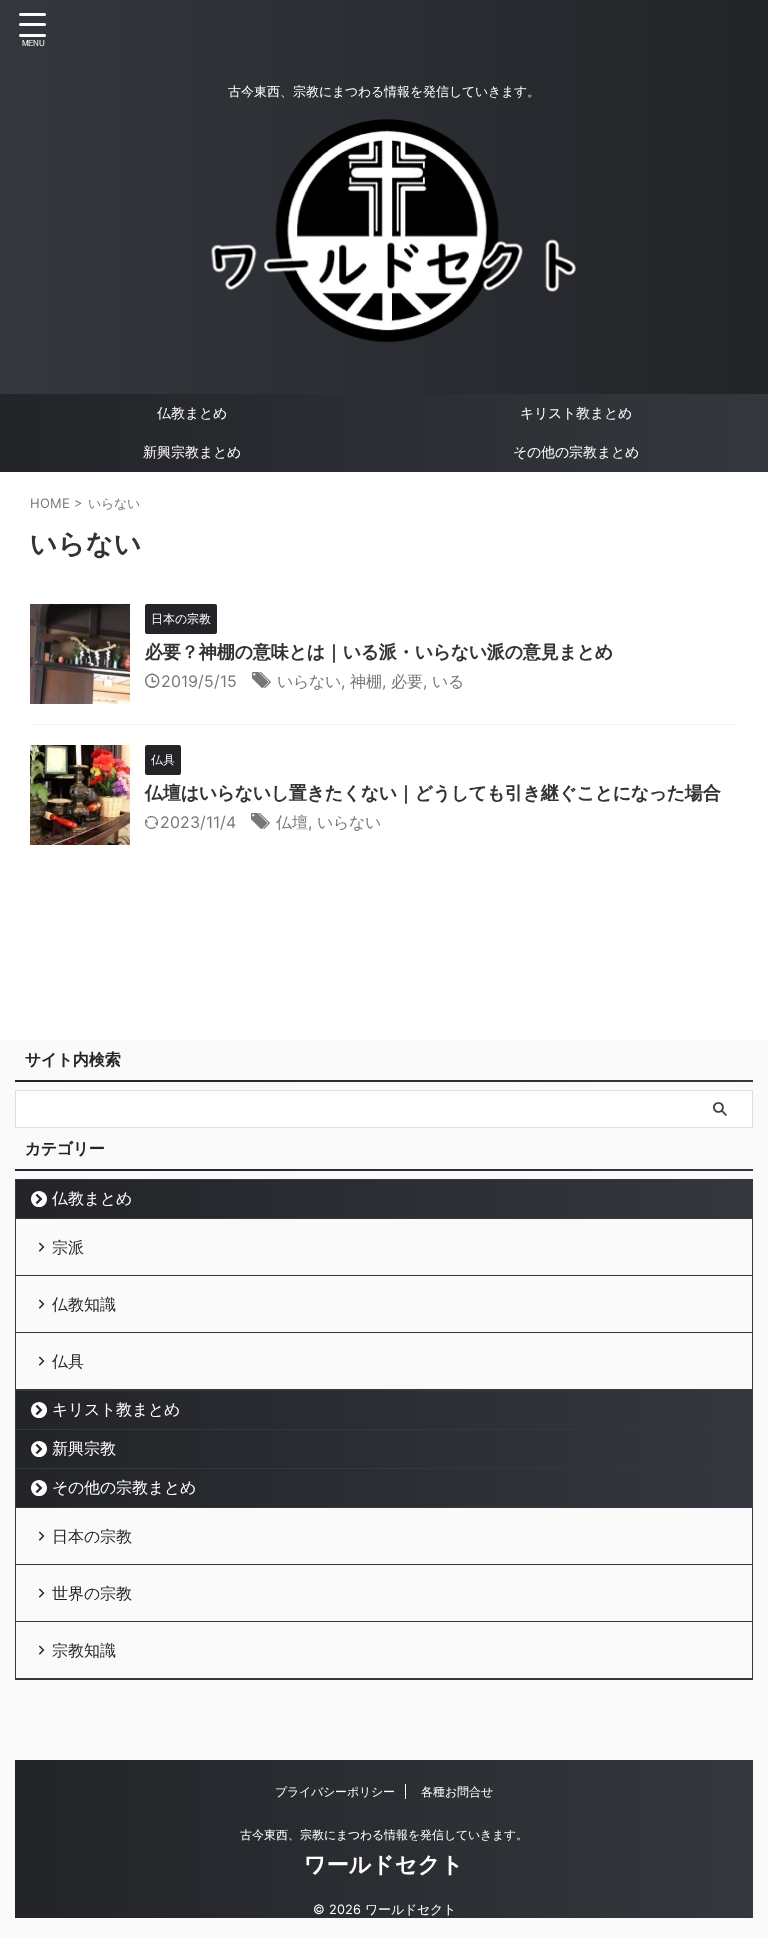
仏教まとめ (192, 412)
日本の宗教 (92, 1536)
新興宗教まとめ (192, 451)
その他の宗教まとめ (576, 451)
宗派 (68, 1247)
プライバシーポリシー (335, 1791)
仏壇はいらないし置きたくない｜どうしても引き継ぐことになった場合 (433, 792)
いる (448, 681)
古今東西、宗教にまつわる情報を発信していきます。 (384, 1834)
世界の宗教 (92, 1593)
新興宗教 (84, 1448)
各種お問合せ (457, 1791)
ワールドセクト (384, 1864)
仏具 (68, 1361)
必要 (407, 681)
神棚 (366, 681)
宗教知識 (84, 1650)
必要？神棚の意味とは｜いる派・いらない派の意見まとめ (379, 651)
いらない (309, 681)
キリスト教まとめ (576, 412)
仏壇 (292, 822)
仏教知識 (84, 1304)
